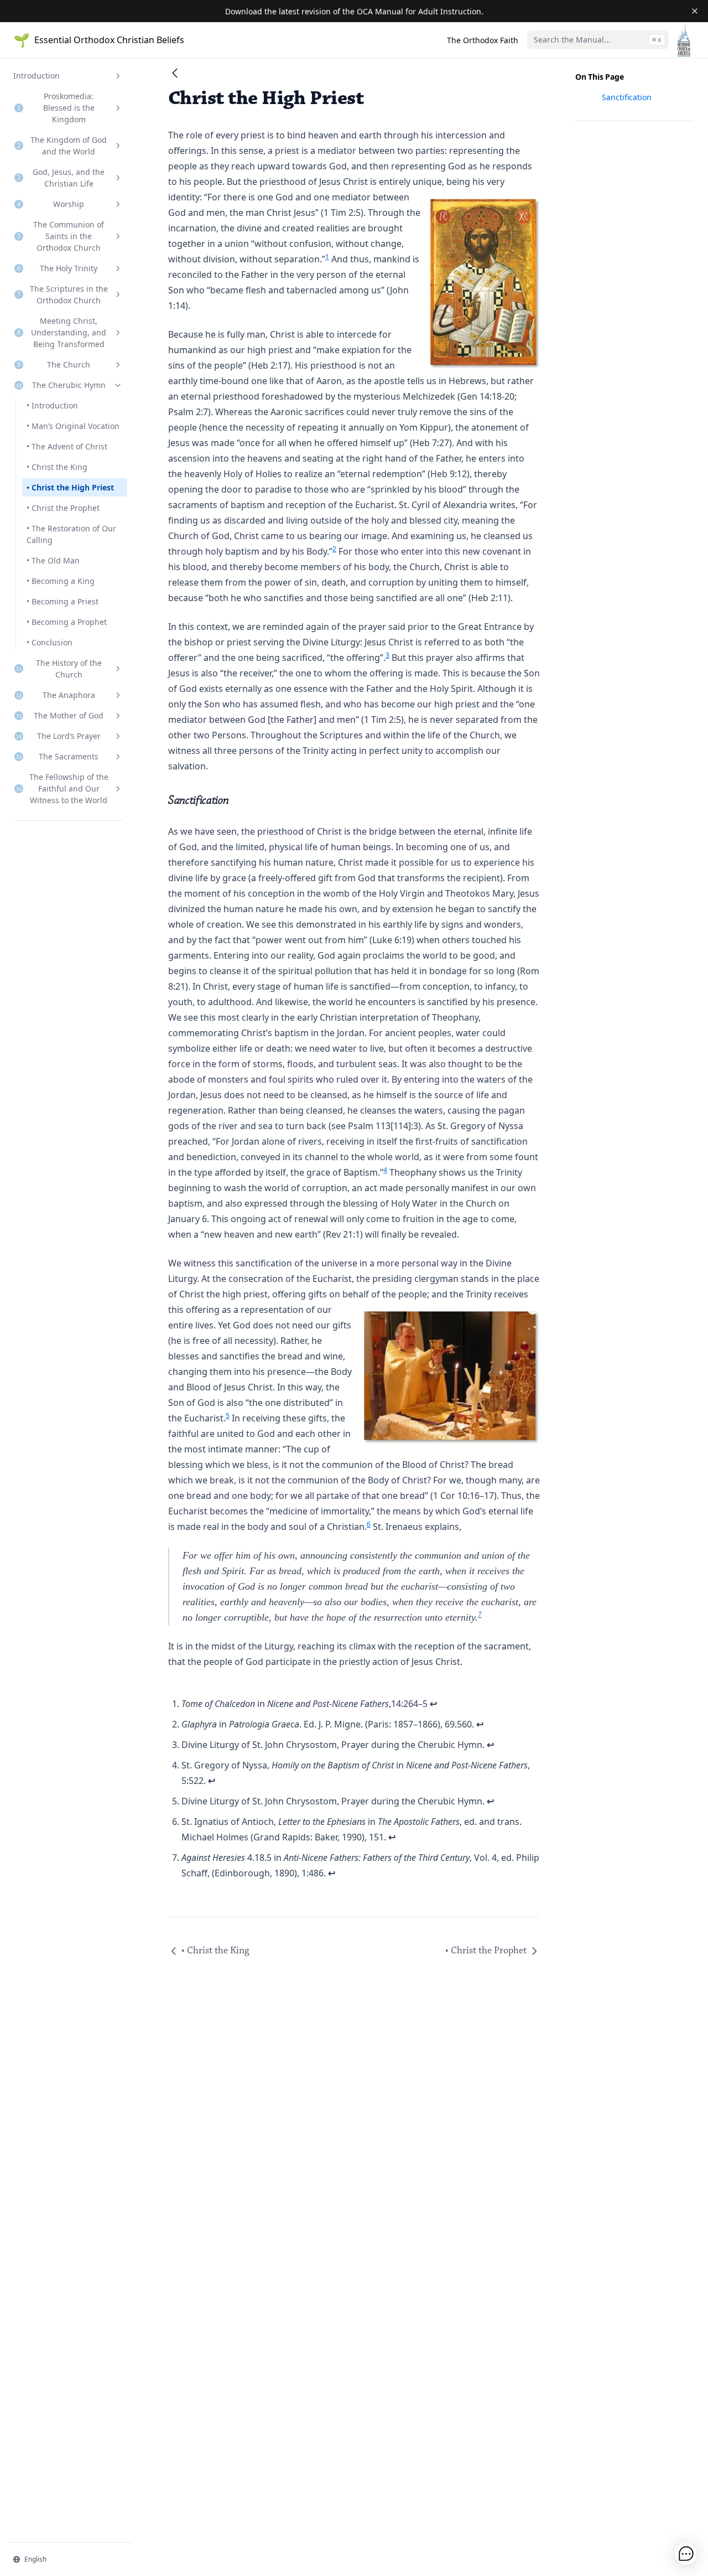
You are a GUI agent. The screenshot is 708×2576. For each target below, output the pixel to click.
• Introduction (52, 405)
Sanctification (627, 97)
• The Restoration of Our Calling (71, 534)
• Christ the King (57, 467)
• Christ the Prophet (63, 508)
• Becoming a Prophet (67, 622)
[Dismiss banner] (695, 11)
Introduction (37, 76)
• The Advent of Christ (67, 446)
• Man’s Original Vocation (73, 426)
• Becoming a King (61, 581)
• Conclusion (50, 642)
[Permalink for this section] (236, 801)
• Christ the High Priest (70, 487)
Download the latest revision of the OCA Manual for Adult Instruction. (354, 11)
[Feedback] (686, 2554)
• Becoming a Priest (63, 601)
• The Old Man (53, 560)
